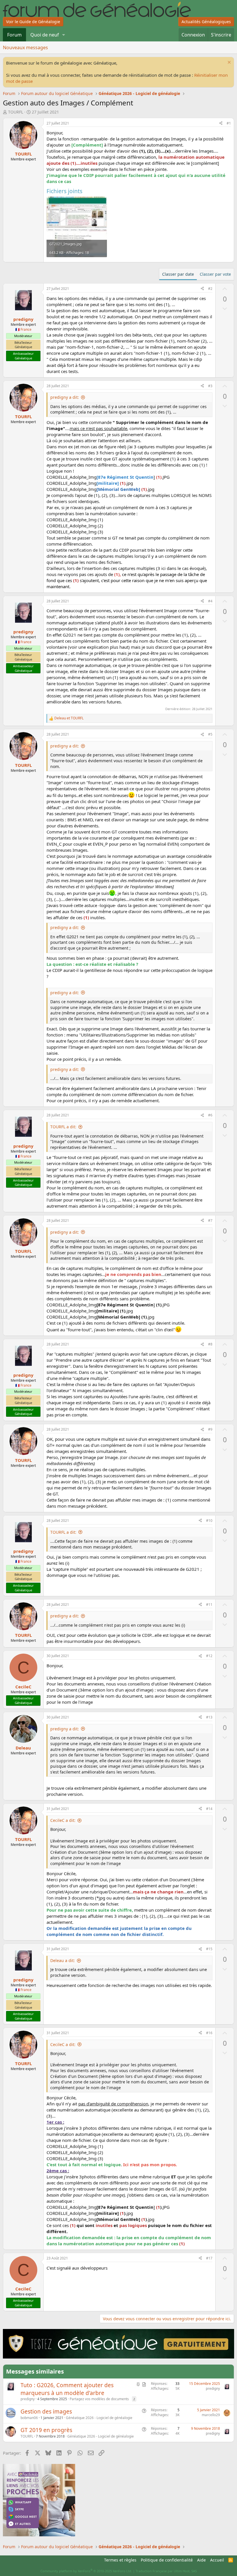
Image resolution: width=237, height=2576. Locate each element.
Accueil (217, 2560)
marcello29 (211, 2415)
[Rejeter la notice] (228, 63)
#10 (209, 1521)
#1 (229, 123)
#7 (210, 1221)
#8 (210, 1344)
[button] (64, 35)
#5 (210, 734)
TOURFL (16, 112)
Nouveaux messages (25, 47)
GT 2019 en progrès (46, 2430)
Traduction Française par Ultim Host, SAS (166, 2571)
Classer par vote (215, 274)
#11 (209, 1605)
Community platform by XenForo (86, 2571)
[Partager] (221, 124)
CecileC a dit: (63, 1820)
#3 (210, 386)
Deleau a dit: (63, 1960)
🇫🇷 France (23, 329)
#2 (210, 289)
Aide (201, 2560)
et (69, 718)
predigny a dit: (65, 397)
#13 (209, 1717)
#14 (209, 1809)
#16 (209, 2033)
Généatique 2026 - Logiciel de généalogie (99, 2418)
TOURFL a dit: (63, 1127)
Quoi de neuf (45, 35)
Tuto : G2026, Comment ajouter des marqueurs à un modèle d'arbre (67, 2389)
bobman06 (29, 2418)
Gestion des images (46, 2412)
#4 (210, 601)
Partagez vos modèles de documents (99, 2399)
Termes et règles (120, 2560)
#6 (210, 1115)
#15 (209, 1949)
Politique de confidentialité (167, 2560)
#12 (209, 1656)
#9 (210, 1429)
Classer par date (178, 274)
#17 (209, 2258)
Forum (14, 35)
